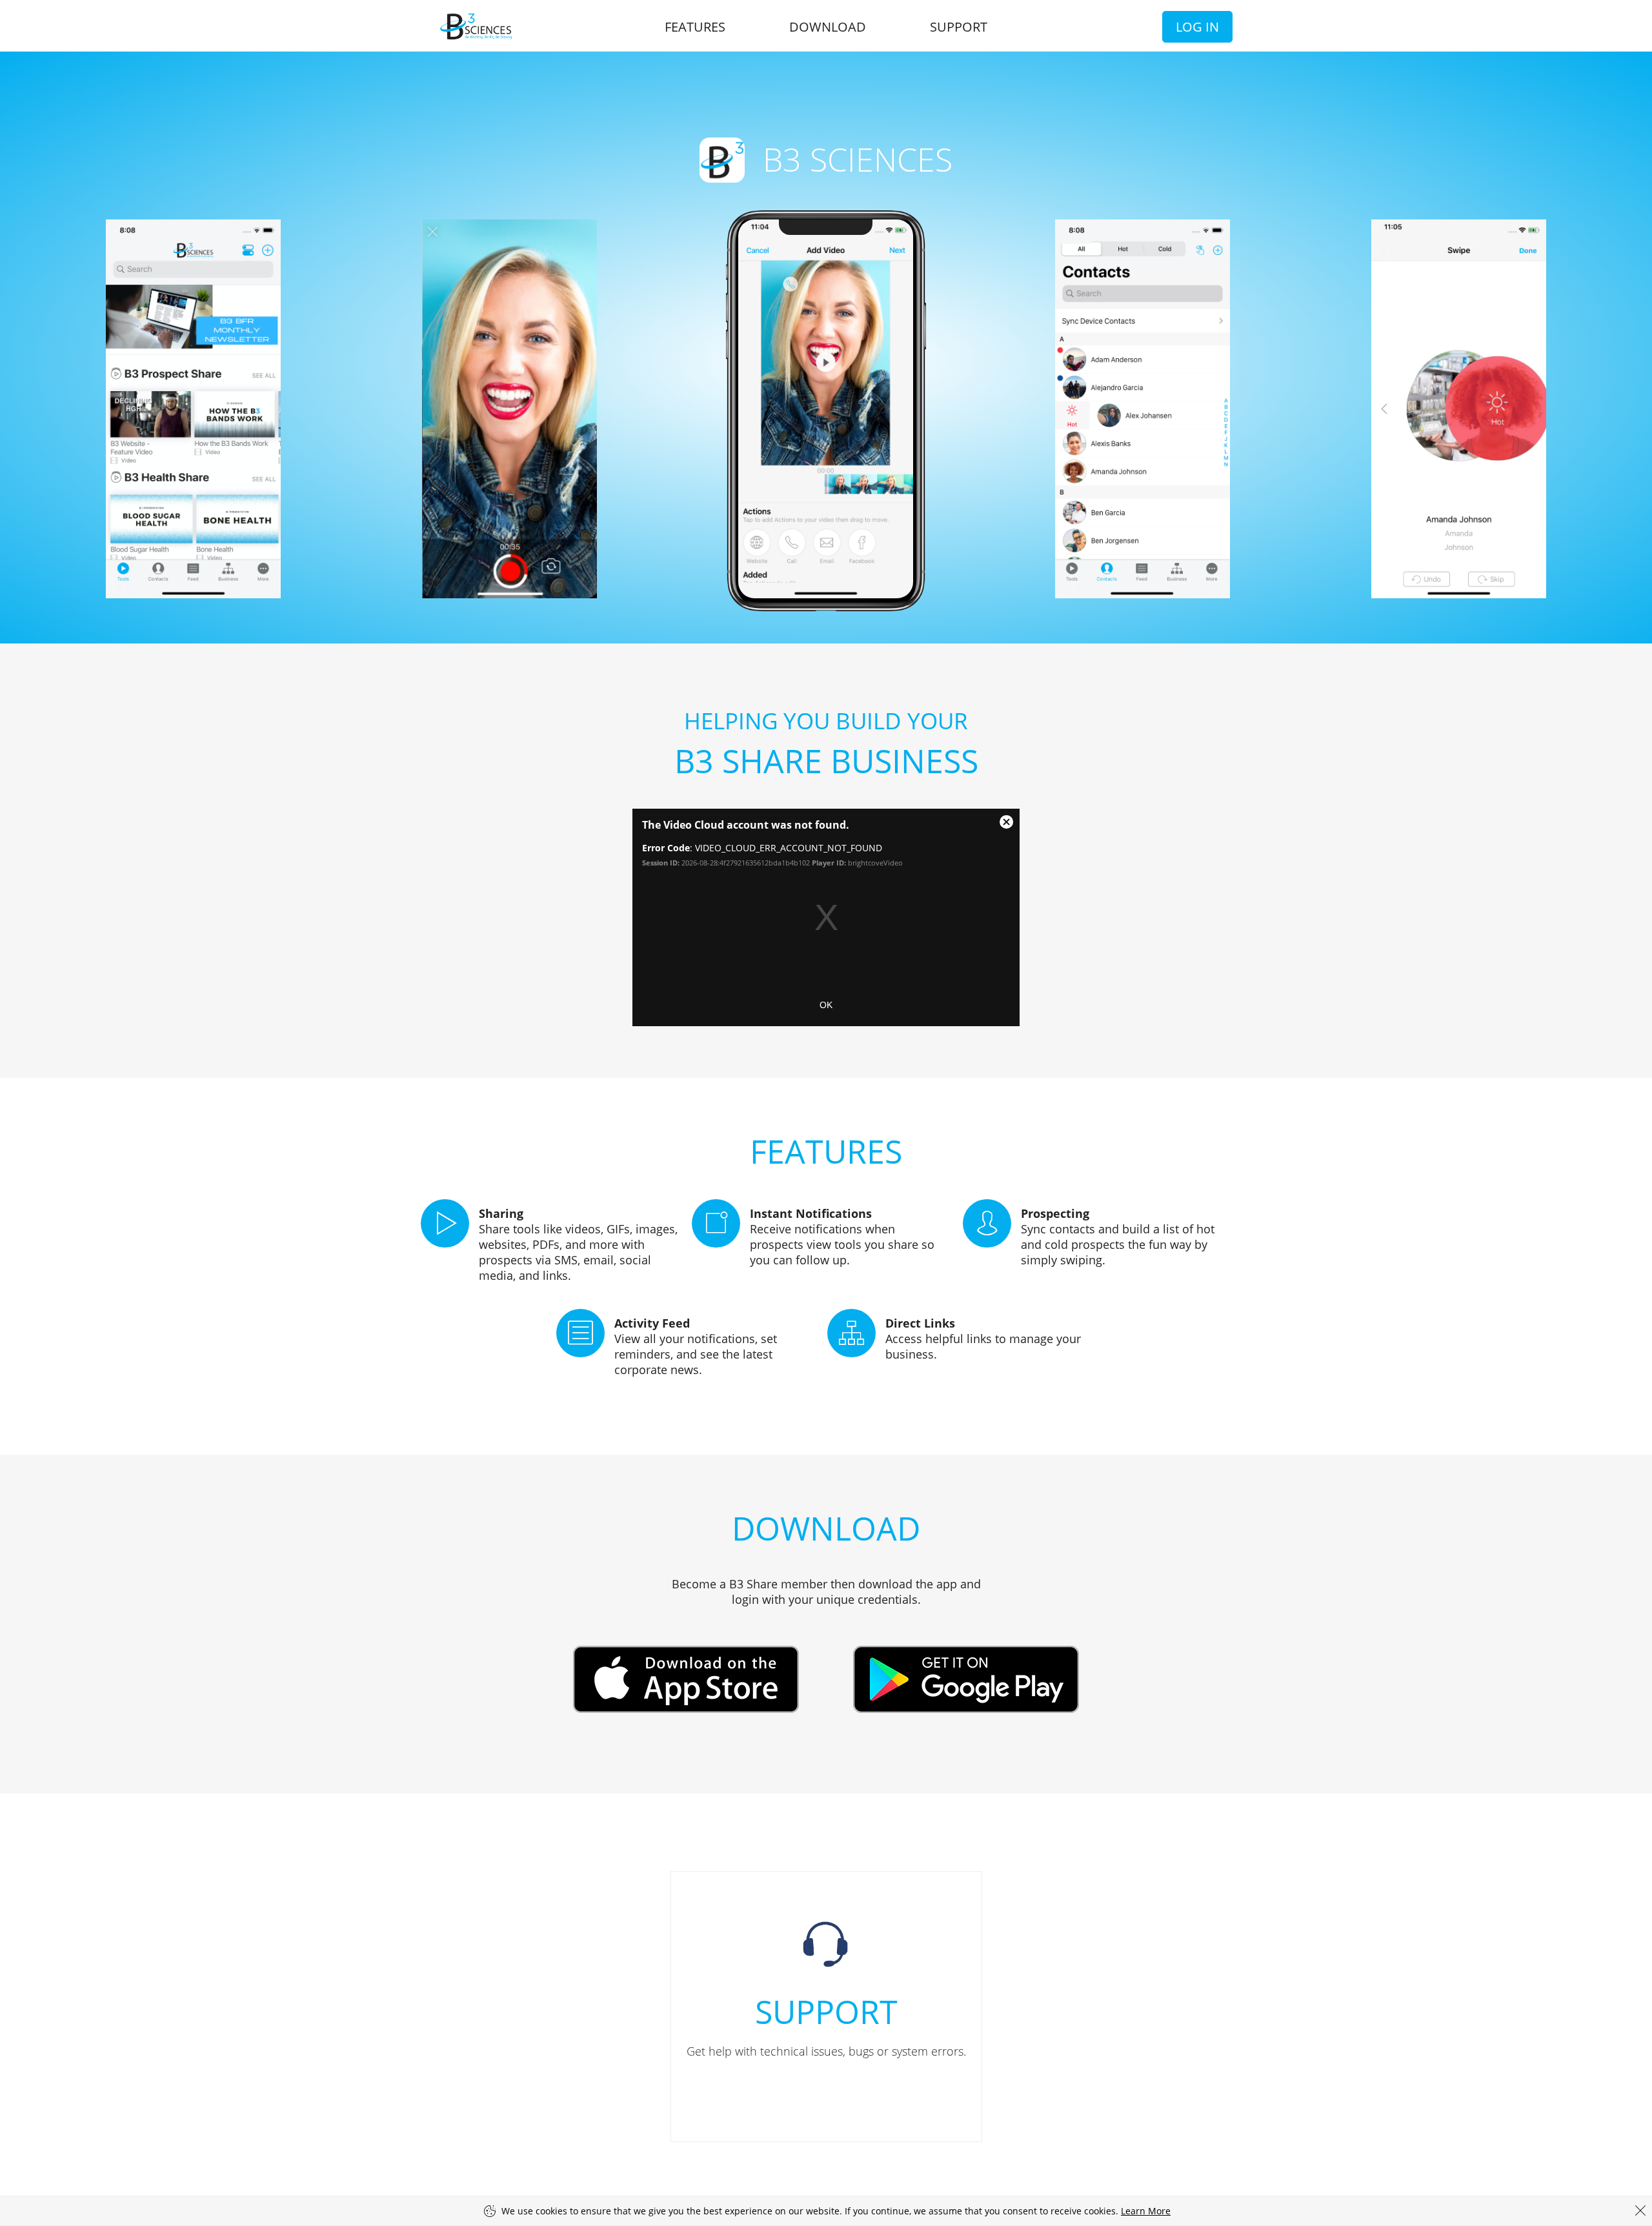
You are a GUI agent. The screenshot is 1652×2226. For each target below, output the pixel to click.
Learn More (1146, 2211)
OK (826, 1005)
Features (695, 27)
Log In (1197, 27)
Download (828, 27)
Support (959, 27)
